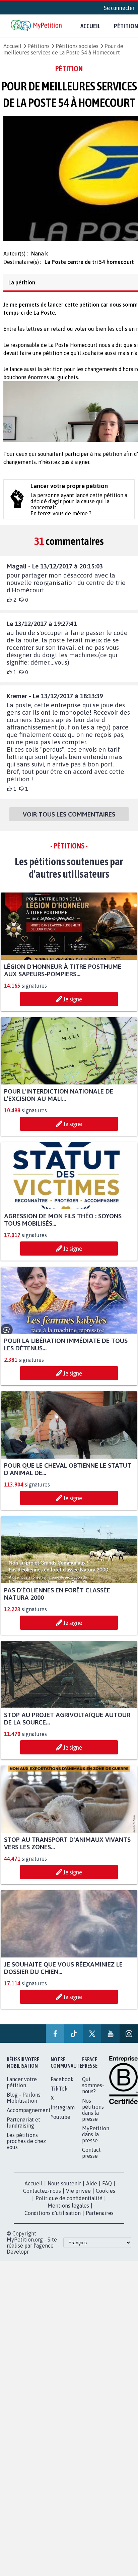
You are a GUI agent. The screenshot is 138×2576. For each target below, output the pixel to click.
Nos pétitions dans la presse (93, 2123)
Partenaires (100, 2226)
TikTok (59, 2102)
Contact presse (91, 2166)
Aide (92, 2197)
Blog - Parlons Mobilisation (24, 2111)
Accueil (90, 26)
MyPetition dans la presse (96, 2148)
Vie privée (78, 2204)
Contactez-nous (42, 2204)
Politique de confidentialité (69, 2212)
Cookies (106, 2204)
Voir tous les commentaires (69, 820)
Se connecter (119, 8)
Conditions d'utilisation (53, 2226)
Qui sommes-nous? (93, 2099)
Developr (18, 2265)
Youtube (60, 2130)
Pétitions (39, 46)
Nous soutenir (64, 2197)
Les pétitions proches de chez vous (26, 2154)
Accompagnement (29, 2124)
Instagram (63, 2121)
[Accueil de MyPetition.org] (37, 26)
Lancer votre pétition (22, 2096)
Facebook (62, 2093)
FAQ (107, 2197)
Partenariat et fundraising (23, 2136)
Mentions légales (68, 2219)
